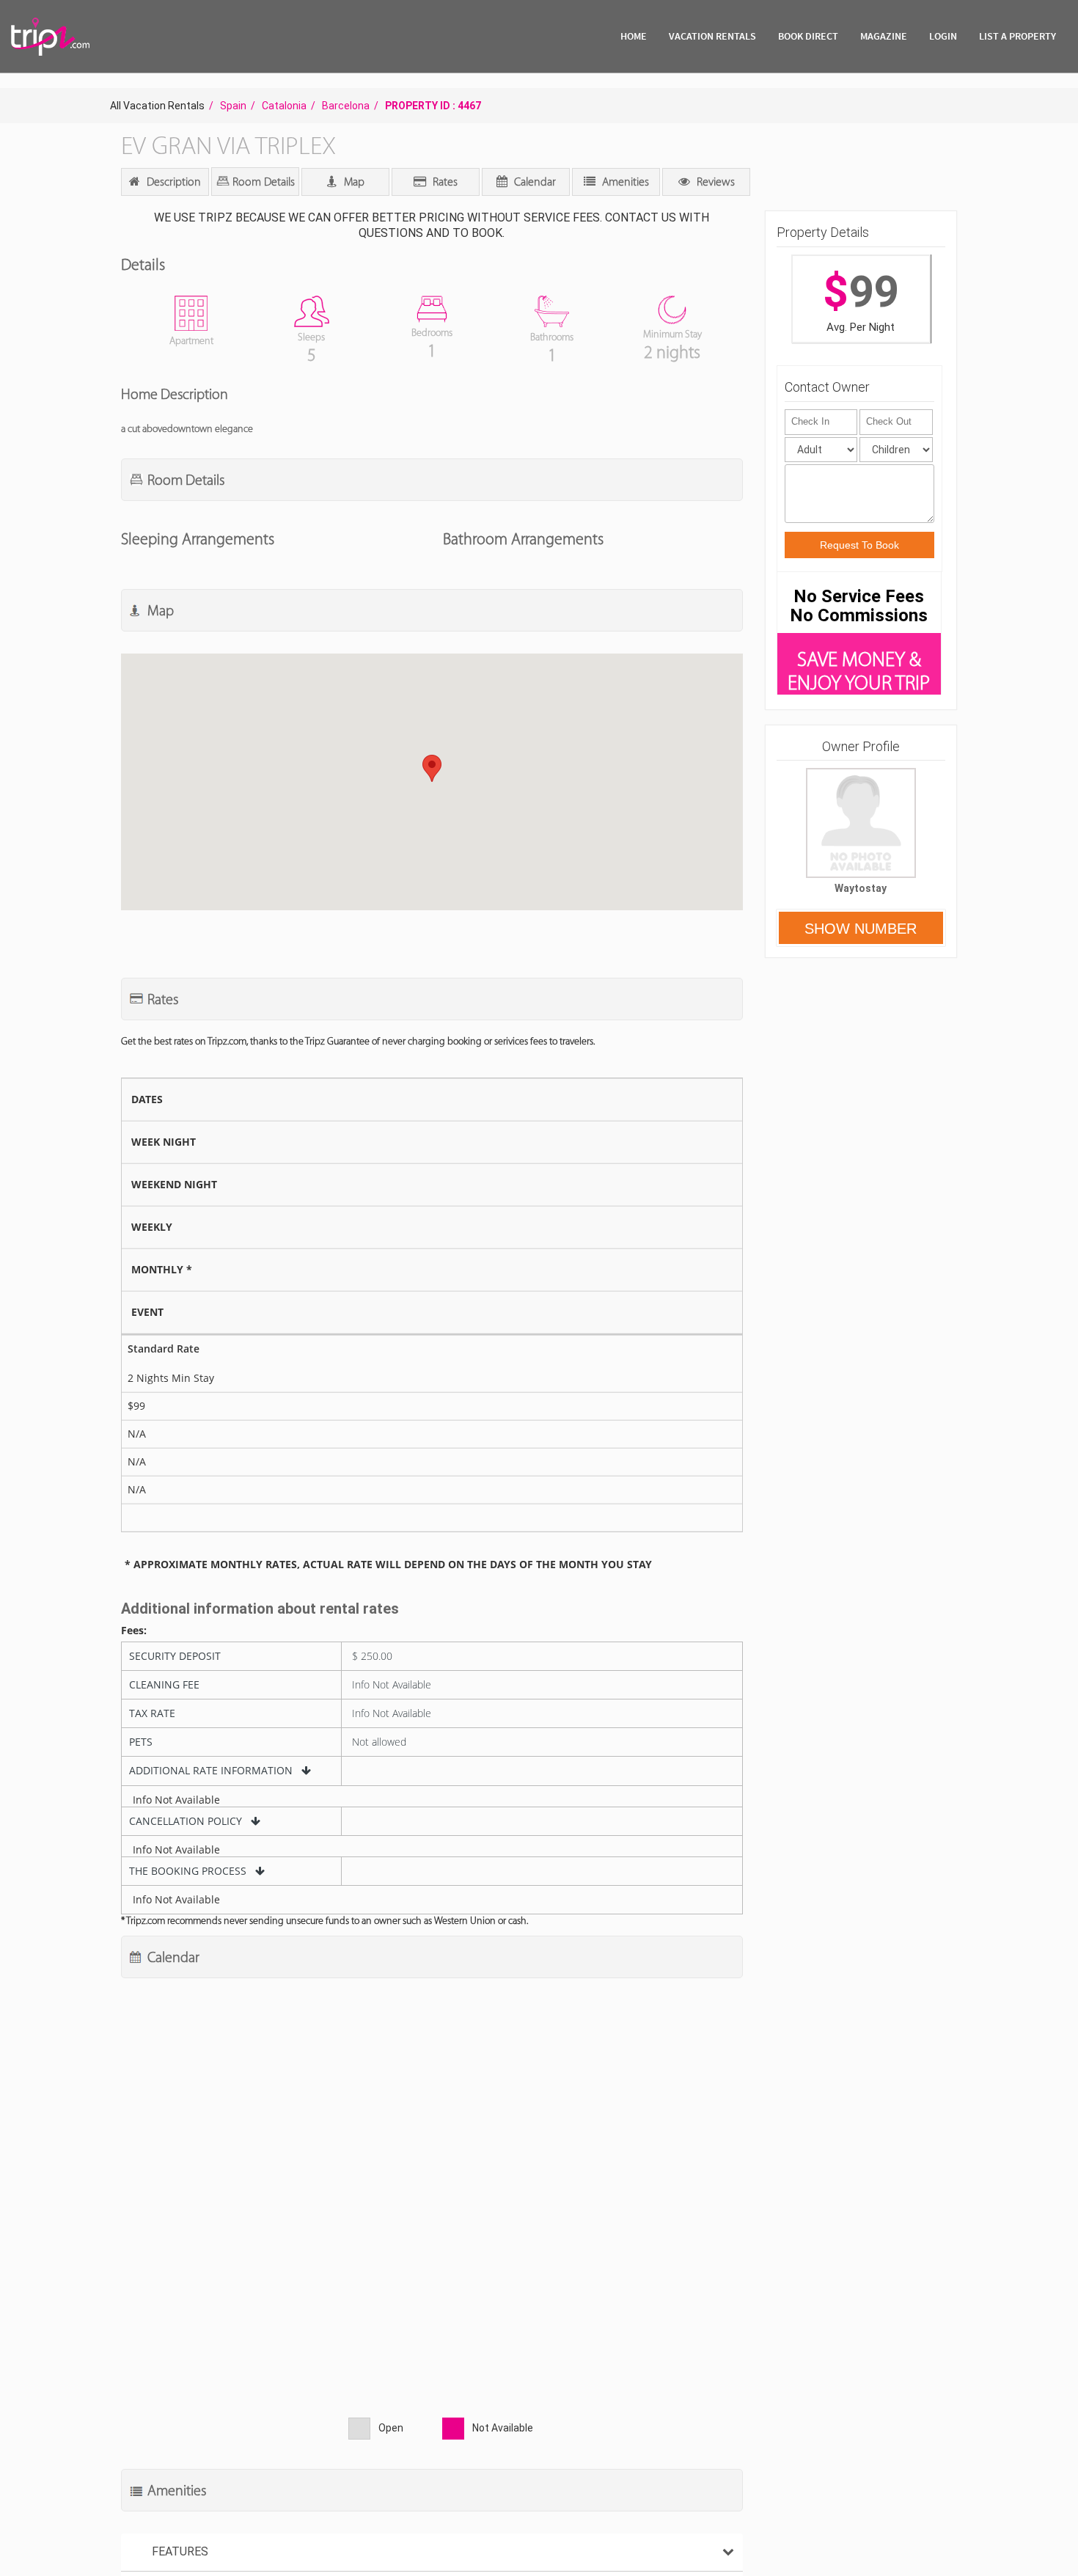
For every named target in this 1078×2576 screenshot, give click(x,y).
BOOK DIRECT (808, 36)
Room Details (262, 182)
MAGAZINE (884, 36)
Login (943, 36)
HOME (634, 36)
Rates (444, 182)
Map (353, 182)
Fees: (134, 1631)
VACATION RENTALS (712, 36)
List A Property (1017, 36)
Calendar (533, 182)
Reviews (714, 182)
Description (172, 182)
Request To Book (859, 545)
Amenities (624, 182)
